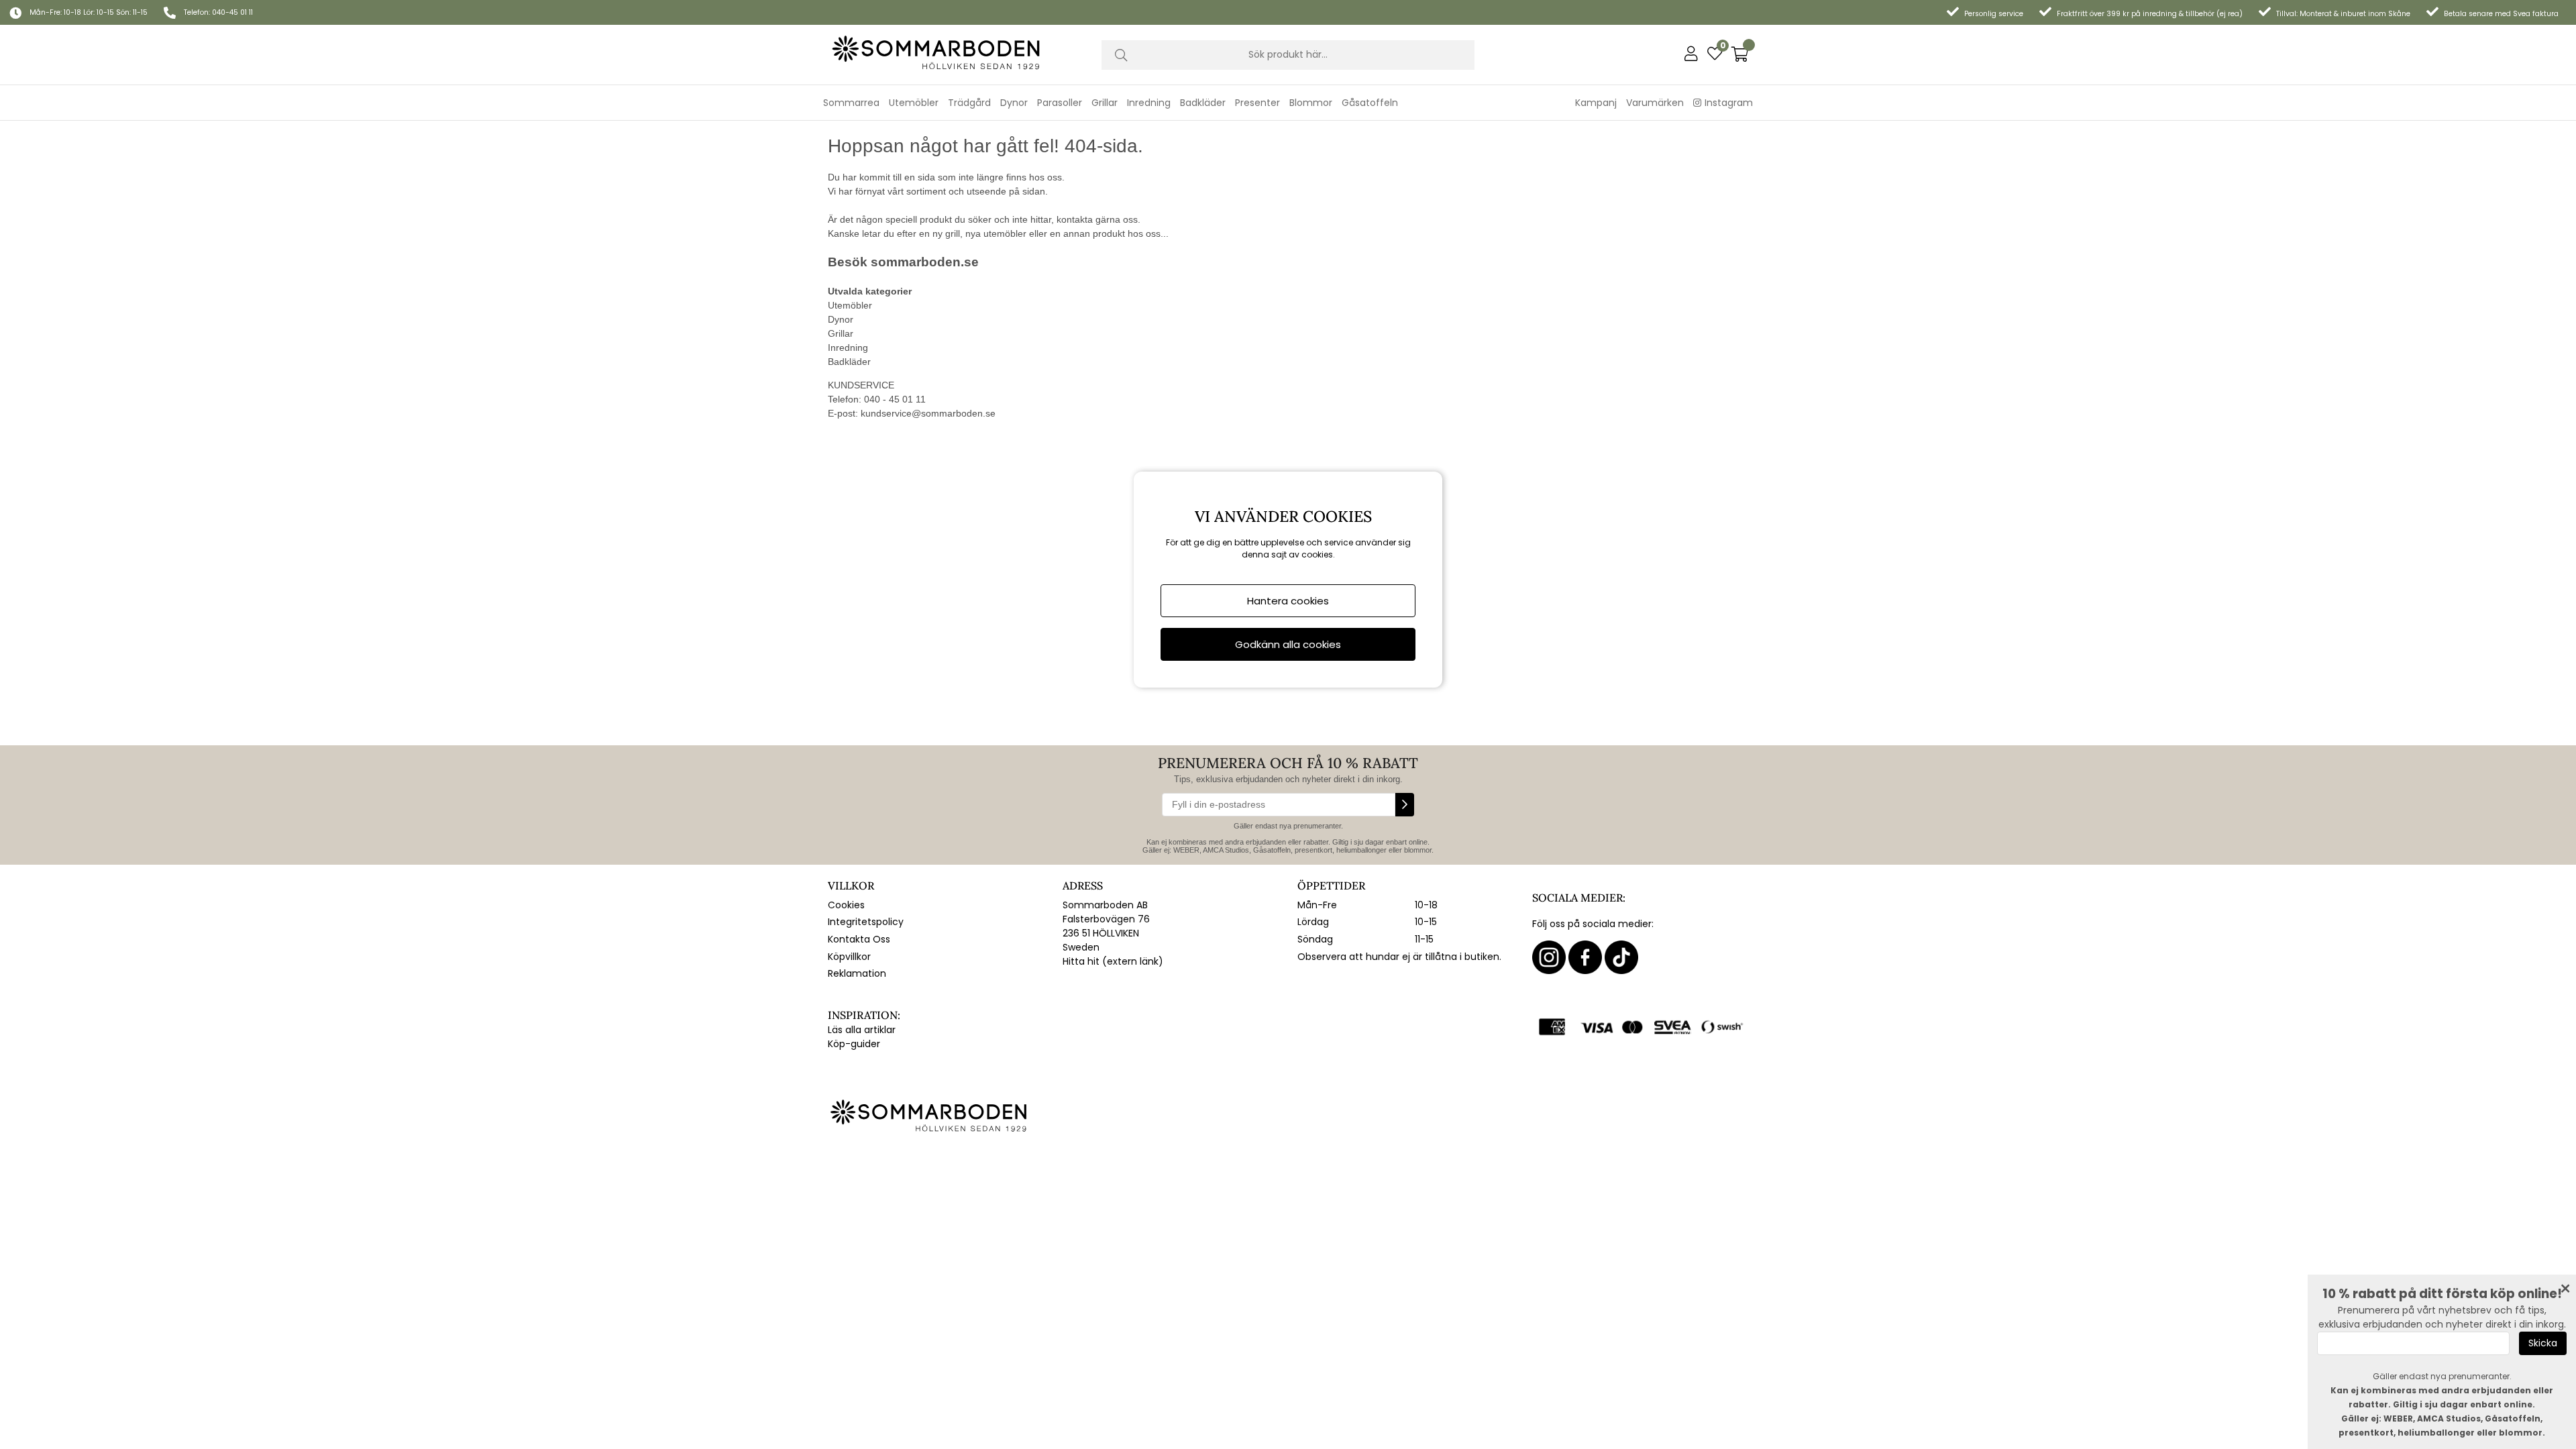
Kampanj (1596, 103)
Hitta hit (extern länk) (1113, 961)
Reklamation (857, 973)
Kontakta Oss (859, 939)
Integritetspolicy (866, 922)
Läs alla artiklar (862, 1030)
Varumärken (1655, 103)
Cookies (846, 905)
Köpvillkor (849, 957)
